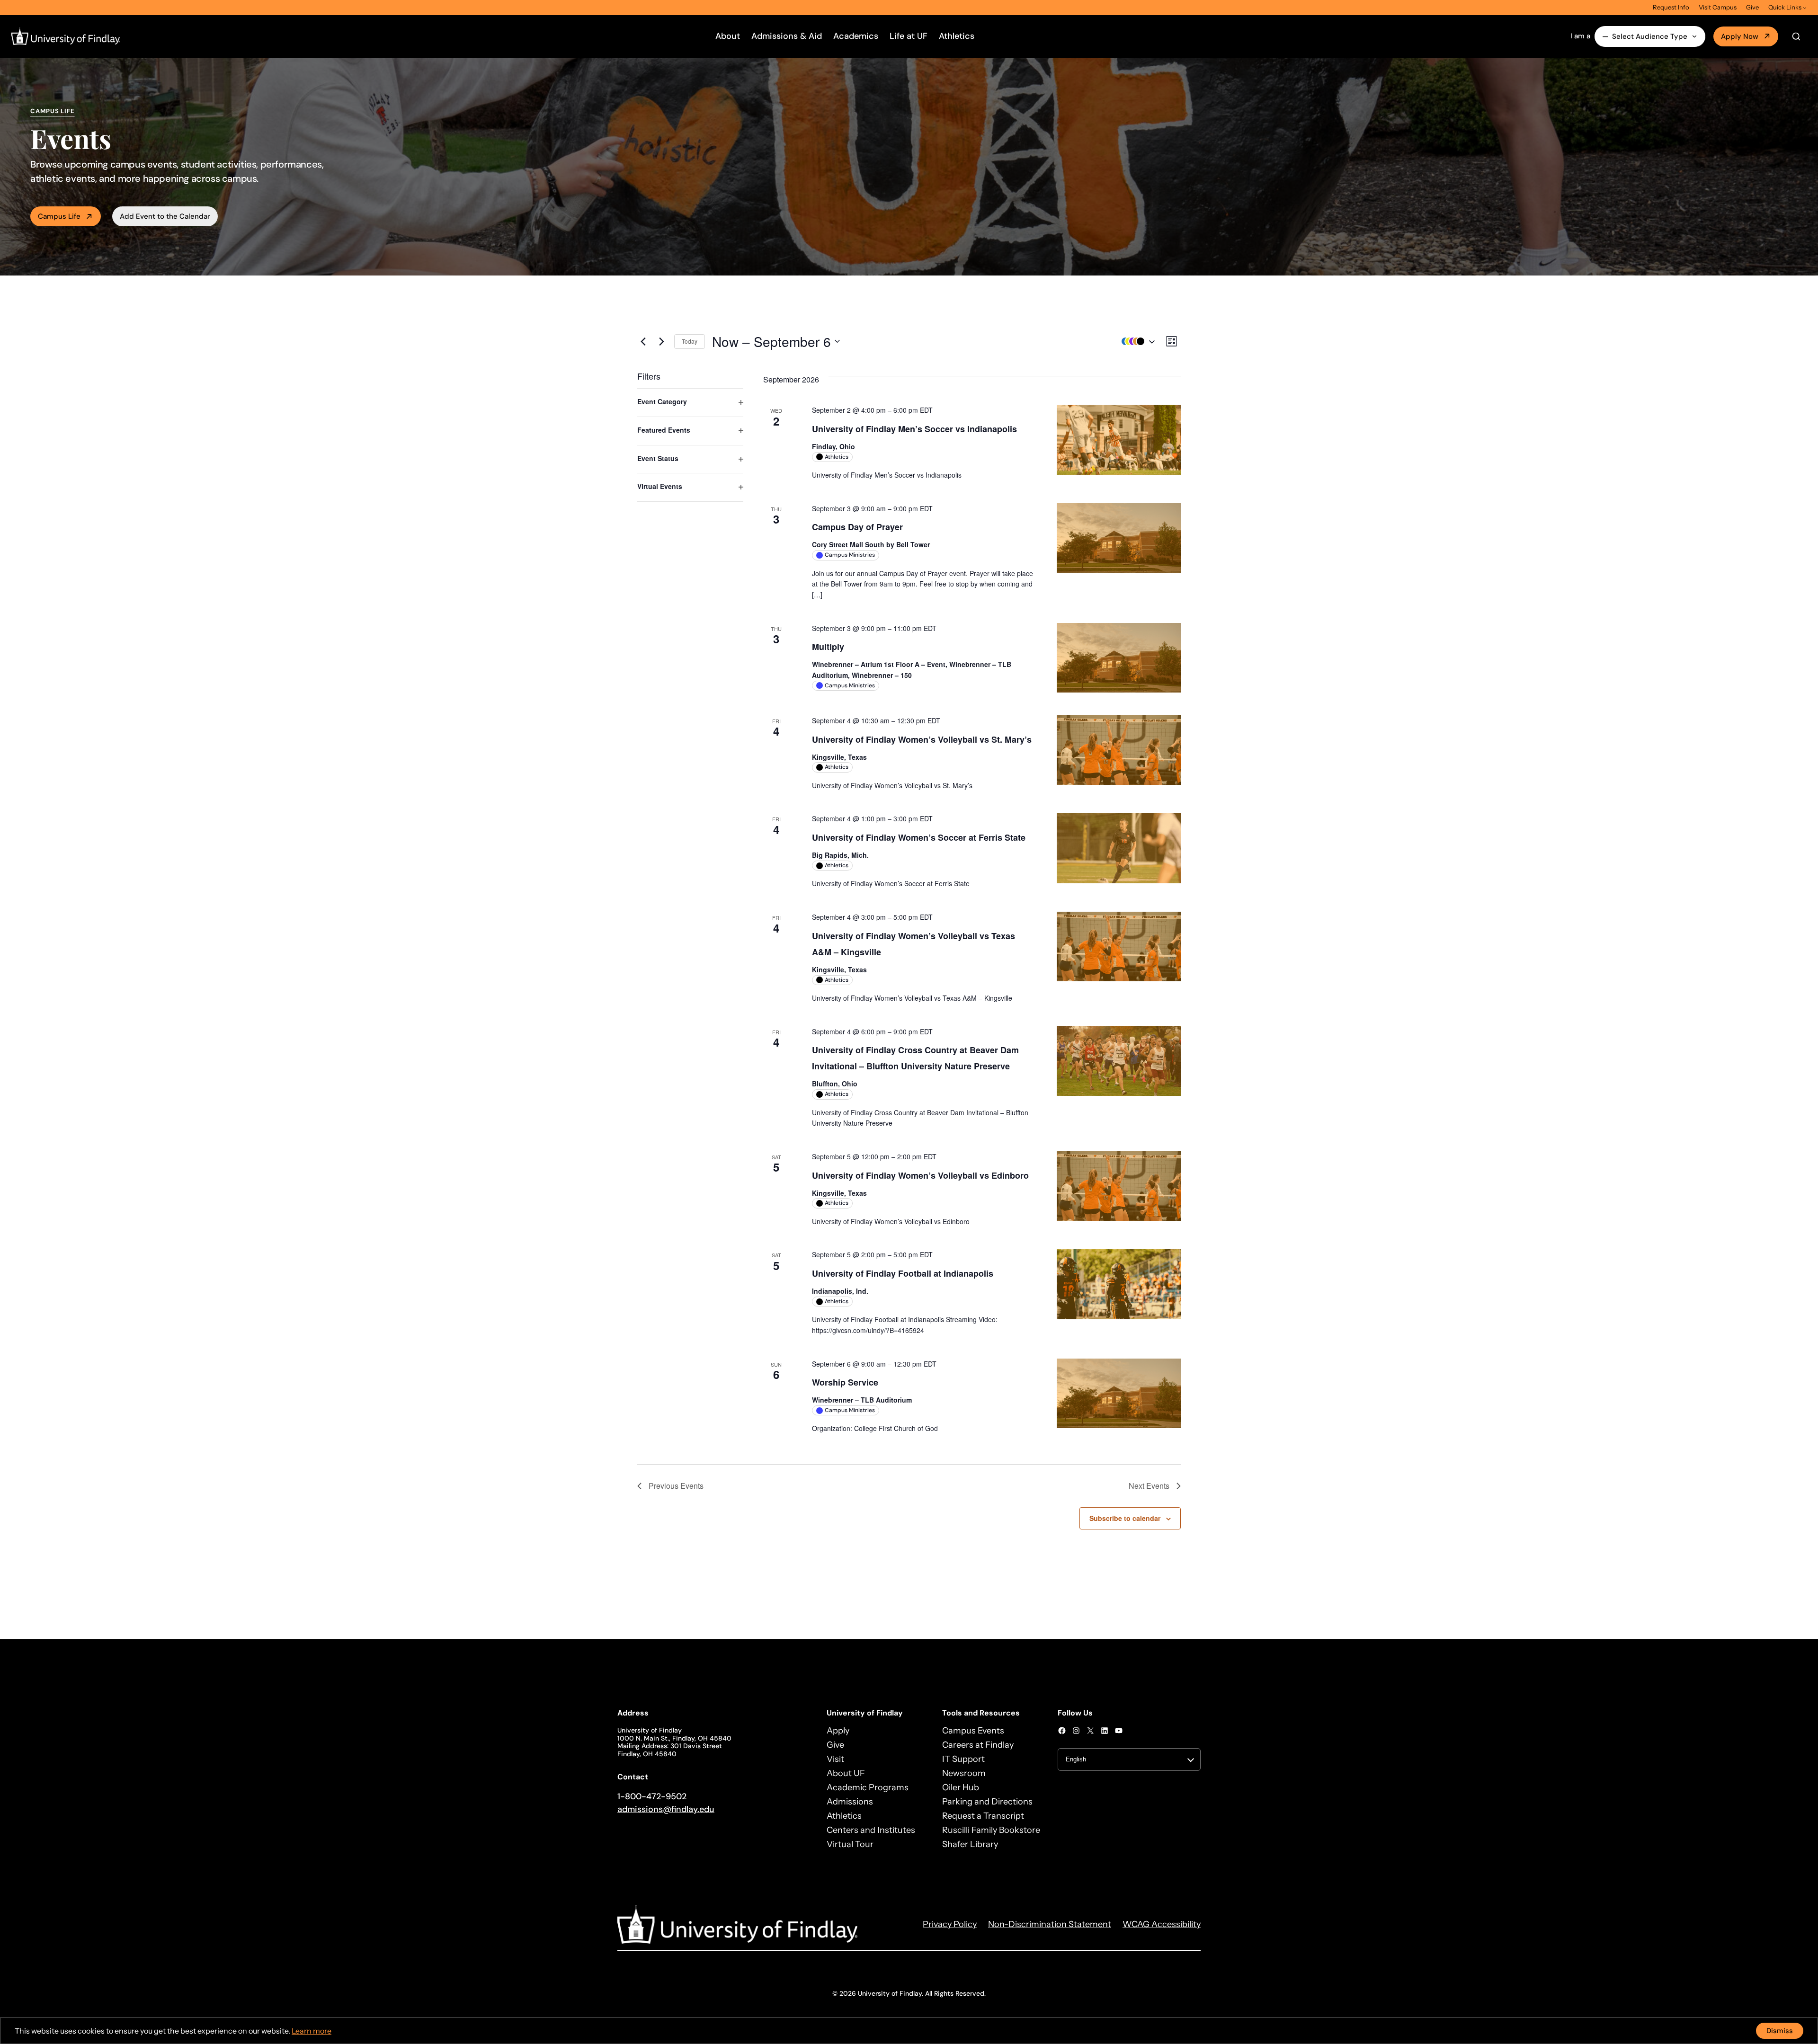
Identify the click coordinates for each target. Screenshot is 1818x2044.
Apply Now (1740, 36)
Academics (856, 36)
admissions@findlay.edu (666, 1809)
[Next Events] (661, 341)
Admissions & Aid (787, 36)
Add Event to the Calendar (165, 216)
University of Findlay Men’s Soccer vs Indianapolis (914, 429)
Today (690, 341)
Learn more (312, 2031)
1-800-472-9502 (652, 1796)
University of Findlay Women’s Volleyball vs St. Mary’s (922, 739)
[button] (1136, 342)
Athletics (957, 36)
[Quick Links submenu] (1805, 8)
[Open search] (1796, 36)
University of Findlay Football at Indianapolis (903, 1273)
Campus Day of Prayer (857, 527)
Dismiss (1780, 2031)
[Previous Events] (643, 341)
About (728, 36)
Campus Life (59, 216)
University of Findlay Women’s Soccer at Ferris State (919, 837)
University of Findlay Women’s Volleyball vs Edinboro (920, 1175)
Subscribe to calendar (1125, 1518)
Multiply (828, 647)
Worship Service (845, 1382)
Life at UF (909, 36)
